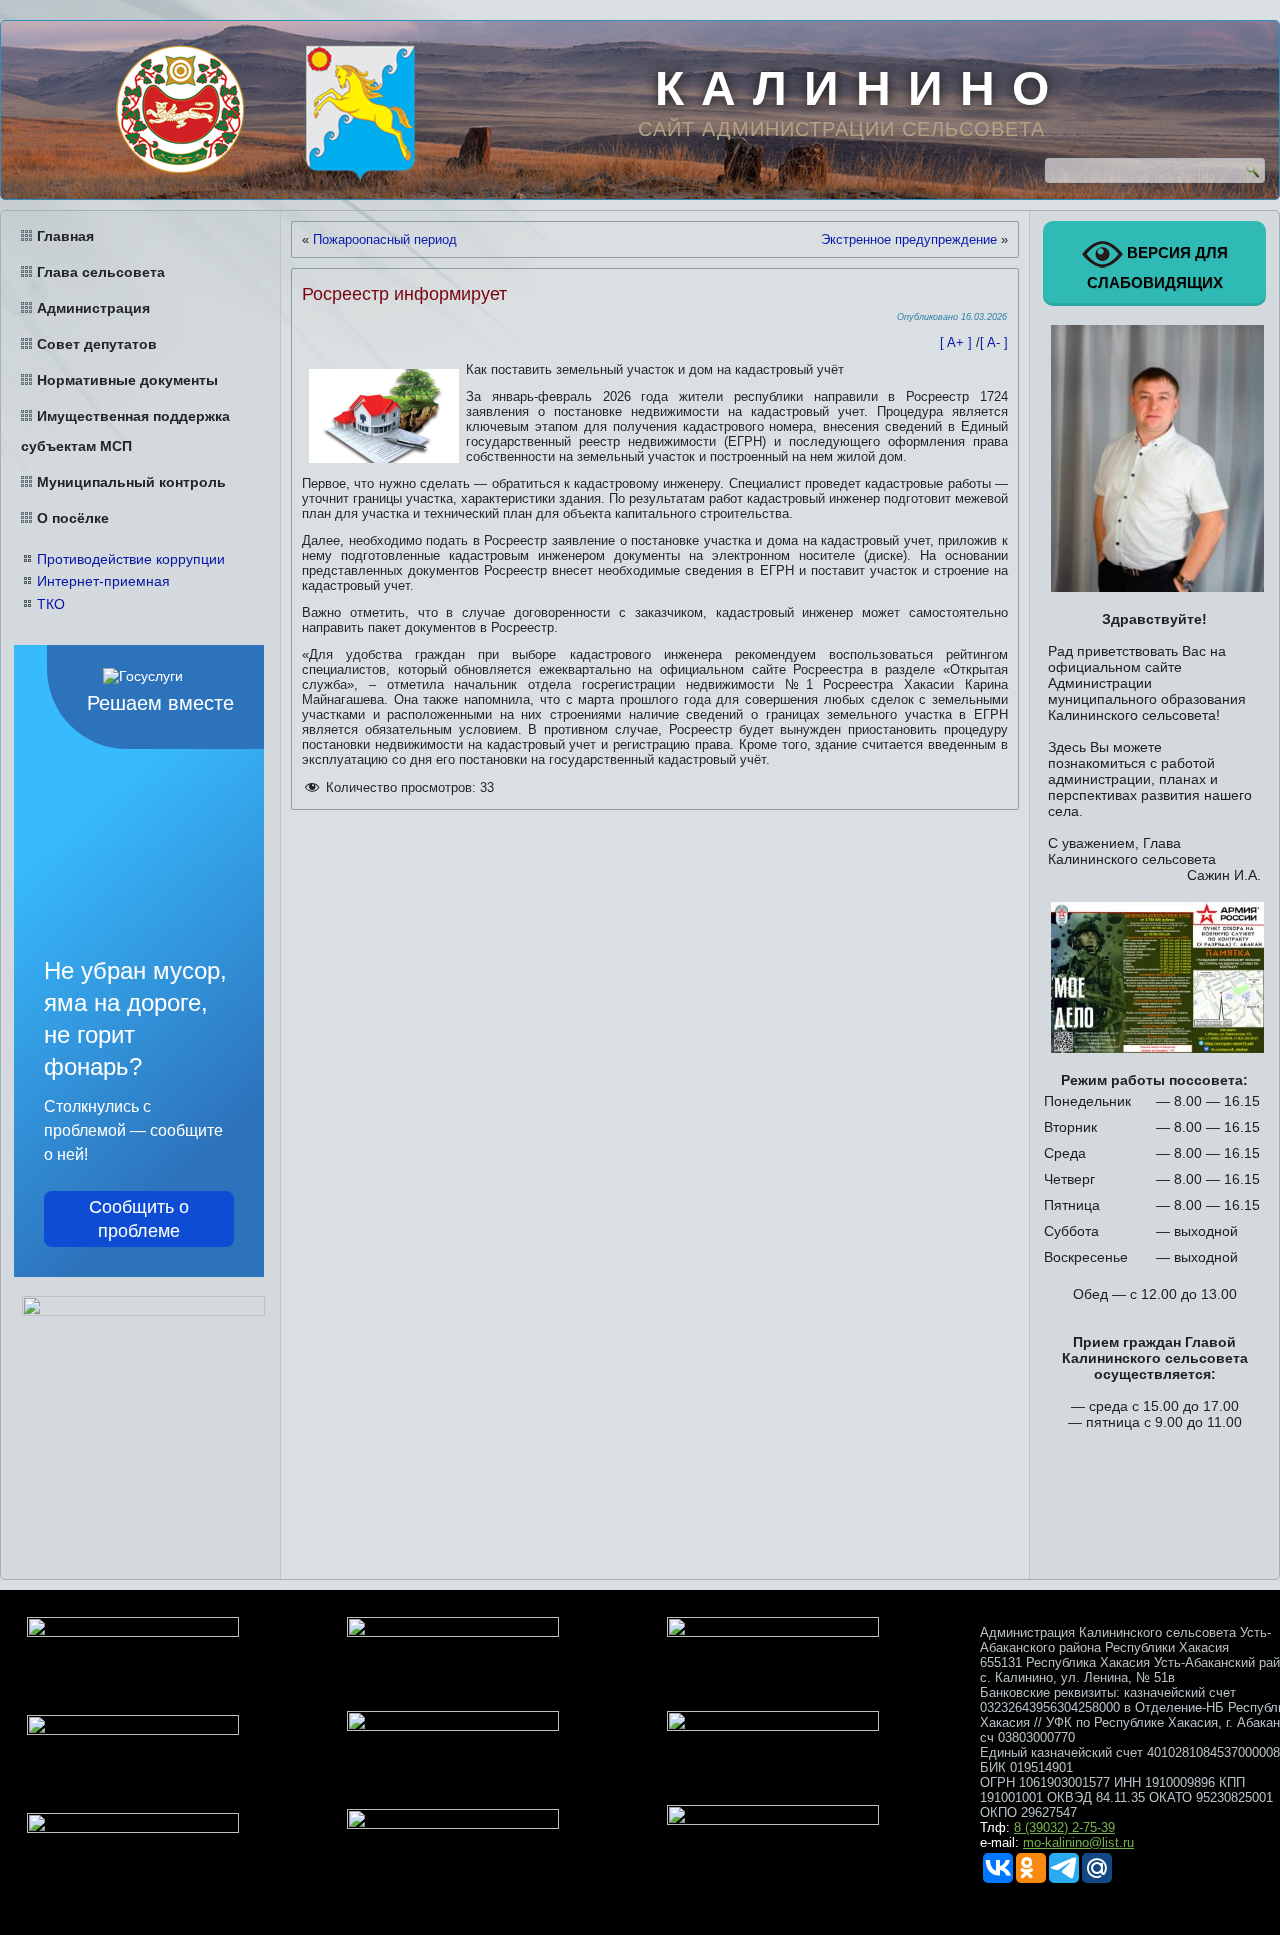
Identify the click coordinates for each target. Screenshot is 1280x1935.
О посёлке (73, 518)
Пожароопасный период (385, 239)
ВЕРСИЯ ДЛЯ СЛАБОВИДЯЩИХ (1157, 267)
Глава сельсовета (101, 272)
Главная (65, 236)
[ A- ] (994, 342)
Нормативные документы (127, 380)
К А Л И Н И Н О (853, 88)
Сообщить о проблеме (139, 1219)
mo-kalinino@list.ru (1078, 1842)
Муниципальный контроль (131, 482)
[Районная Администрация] (360, 113)
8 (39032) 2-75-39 (1064, 1827)
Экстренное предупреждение (909, 239)
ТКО (51, 604)
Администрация (93, 308)
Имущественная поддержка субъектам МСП (125, 431)
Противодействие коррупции (131, 559)
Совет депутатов (97, 344)
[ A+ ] (958, 342)
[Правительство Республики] (180, 109)
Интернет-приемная (103, 581)
